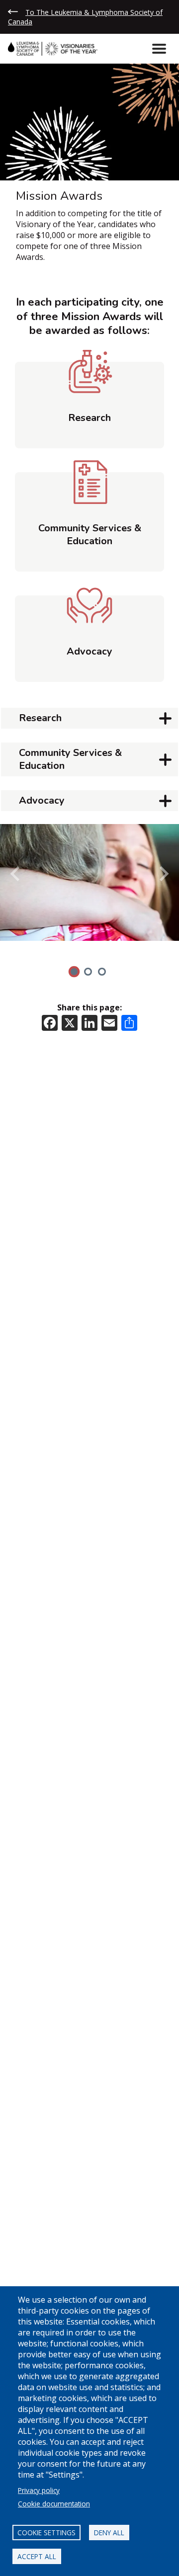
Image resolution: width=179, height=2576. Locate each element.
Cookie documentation (54, 2504)
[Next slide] (163, 874)
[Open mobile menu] (159, 49)
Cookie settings (46, 2533)
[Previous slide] (16, 874)
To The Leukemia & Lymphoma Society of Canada (85, 17)
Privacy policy (39, 2490)
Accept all (37, 2556)
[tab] (74, 972)
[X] (70, 1022)
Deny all (109, 2533)
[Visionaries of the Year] (57, 49)
